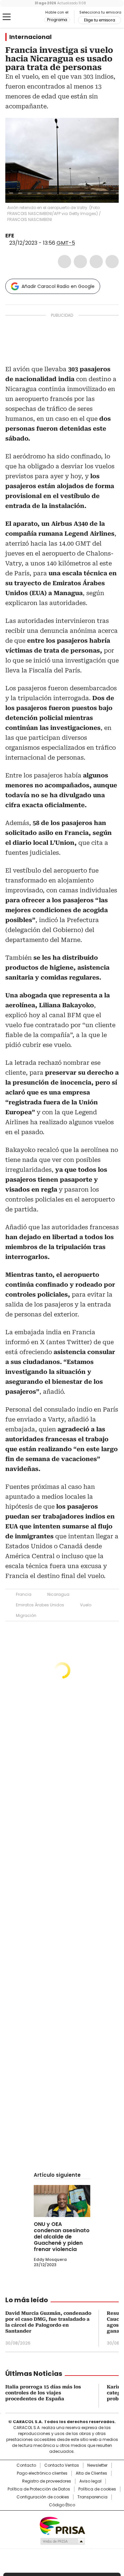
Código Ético (62, 2505)
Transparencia (92, 2497)
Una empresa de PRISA (62, 2525)
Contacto (26, 2465)
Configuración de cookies (43, 2497)
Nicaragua (58, 1594)
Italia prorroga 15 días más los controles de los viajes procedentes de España (43, 2393)
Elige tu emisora (100, 20)
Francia (24, 1594)
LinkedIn (96, 262)
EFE (10, 236)
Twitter (80, 262)
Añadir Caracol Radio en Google (58, 286)
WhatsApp (112, 262)
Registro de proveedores (47, 2481)
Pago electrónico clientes (42, 2473)
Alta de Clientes (91, 2473)
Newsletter (97, 2465)
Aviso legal (90, 2481)
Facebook (64, 262)
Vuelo (86, 1605)
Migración (26, 1615)
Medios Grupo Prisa (62, 2541)
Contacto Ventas (62, 2465)
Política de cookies (97, 2489)
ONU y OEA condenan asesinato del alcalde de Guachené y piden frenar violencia (62, 2237)
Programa (57, 20)
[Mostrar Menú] (7, 17)
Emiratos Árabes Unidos (40, 1605)
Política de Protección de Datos (39, 2489)
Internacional (30, 37)
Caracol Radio (33, 17)
